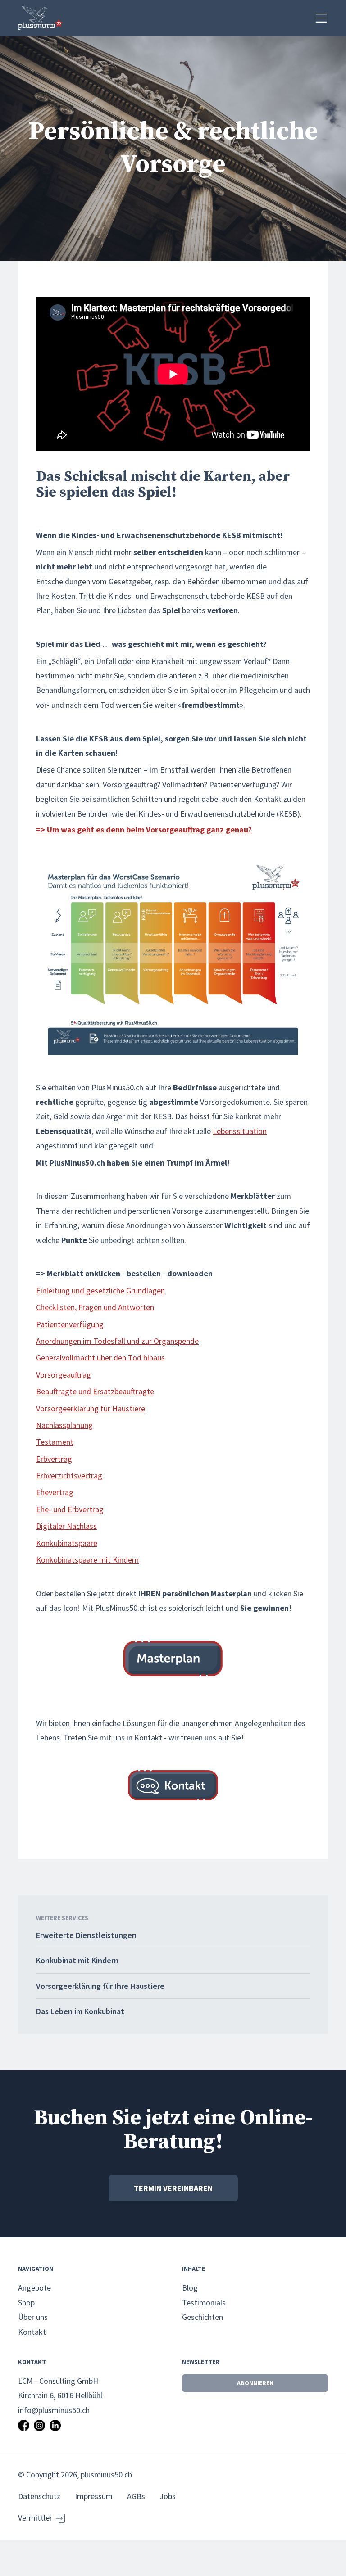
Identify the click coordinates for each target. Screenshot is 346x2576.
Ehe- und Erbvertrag (70, 1509)
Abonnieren (255, 2383)
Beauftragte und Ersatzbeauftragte (95, 1391)
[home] (41, 18)
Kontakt (32, 2332)
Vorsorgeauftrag (64, 1375)
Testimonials (204, 2303)
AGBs (136, 2496)
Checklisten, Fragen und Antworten (95, 1307)
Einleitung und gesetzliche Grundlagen (100, 1290)
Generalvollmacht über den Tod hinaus (100, 1358)
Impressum (94, 2496)
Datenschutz (39, 2496)
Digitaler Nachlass (66, 1526)
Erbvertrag (54, 1459)
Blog (190, 2288)
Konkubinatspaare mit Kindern (87, 1560)
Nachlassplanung (64, 1425)
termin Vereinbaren (173, 2188)
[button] (321, 18)
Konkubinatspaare (67, 1543)
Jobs (168, 2496)
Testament (55, 1442)
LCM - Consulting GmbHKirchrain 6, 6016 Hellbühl (60, 2388)
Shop (26, 2303)
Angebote (34, 2288)
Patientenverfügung (70, 1324)
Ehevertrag (55, 1492)
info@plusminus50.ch (54, 2410)
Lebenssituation (240, 1131)
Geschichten (203, 2317)
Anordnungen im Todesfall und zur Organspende (117, 1341)
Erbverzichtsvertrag (69, 1476)
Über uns (33, 2317)
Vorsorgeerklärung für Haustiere (91, 1408)
